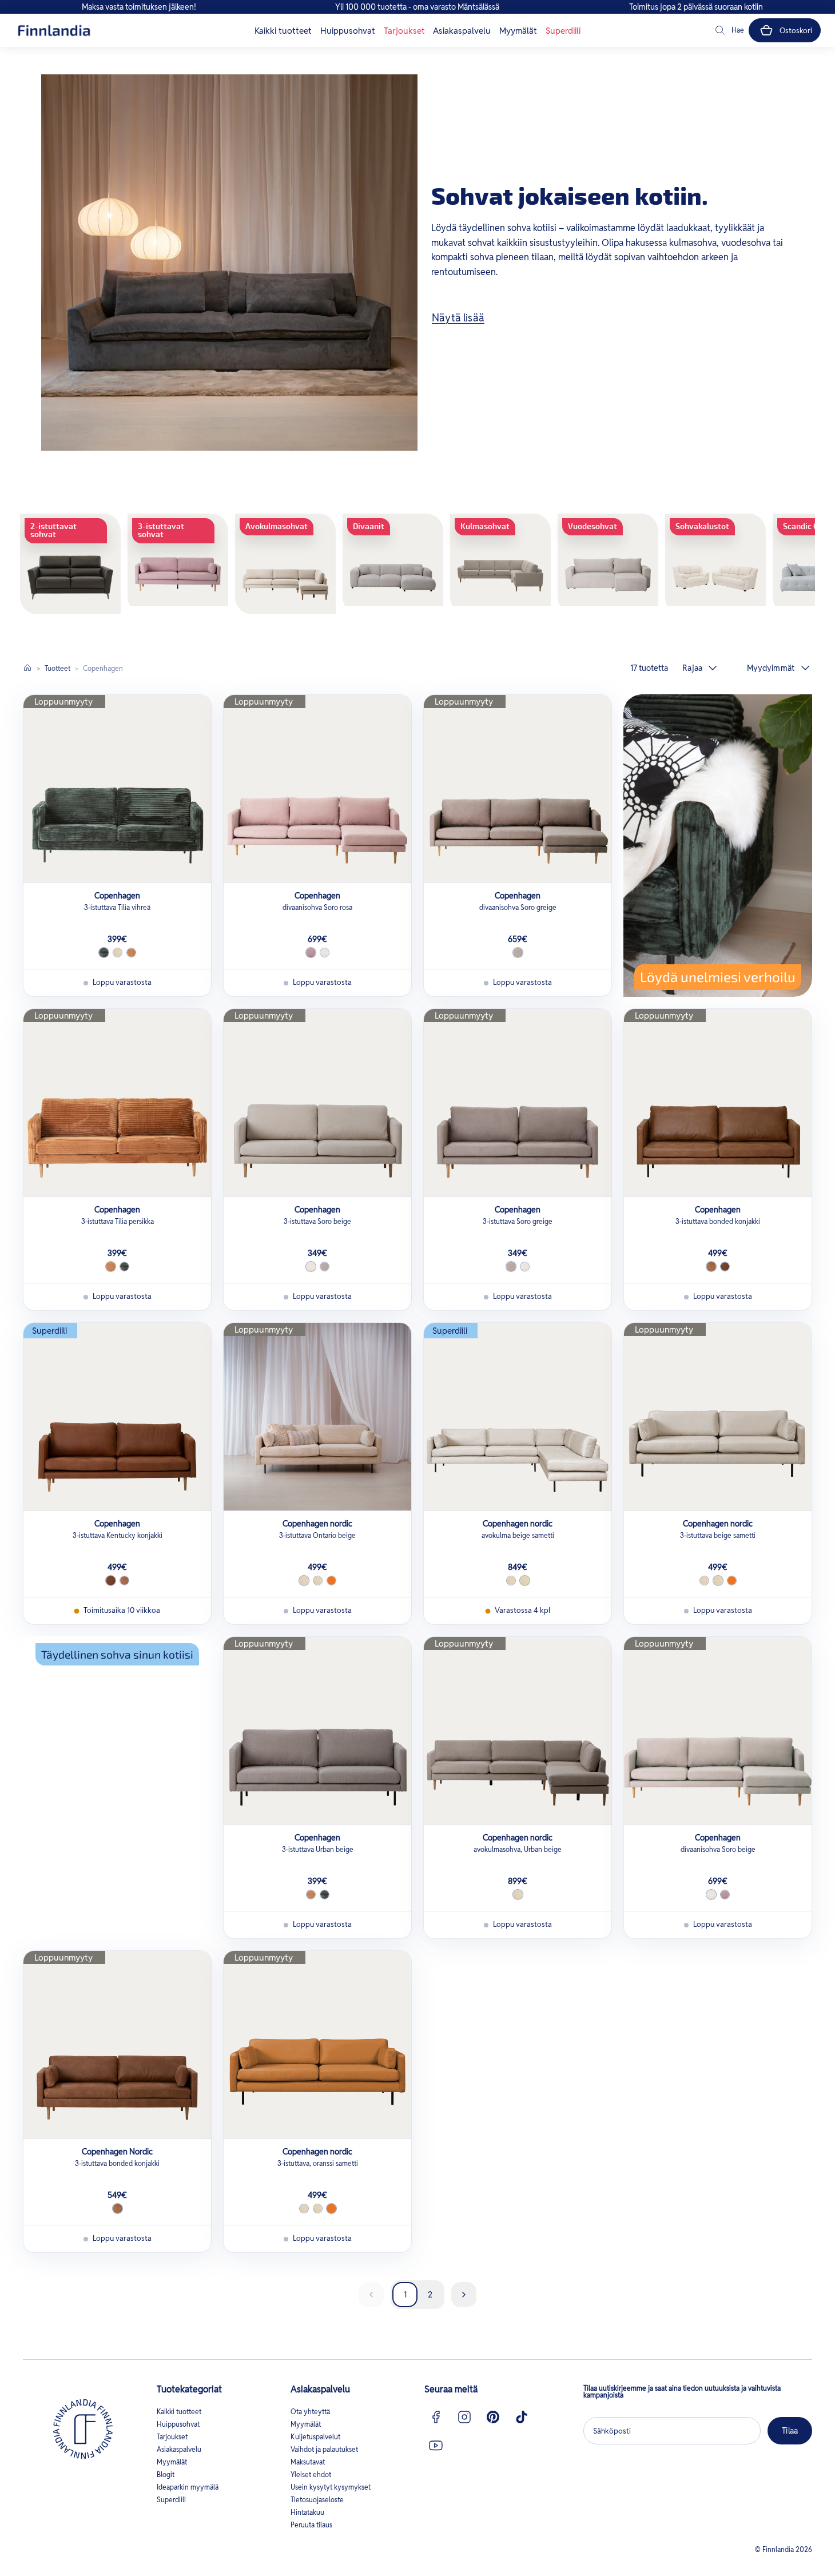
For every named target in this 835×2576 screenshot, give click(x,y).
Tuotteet (57, 668)
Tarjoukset (404, 31)
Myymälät (518, 31)
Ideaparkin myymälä (188, 2487)
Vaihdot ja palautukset (324, 2449)
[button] (729, 30)
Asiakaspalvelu (462, 31)
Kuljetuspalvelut (315, 2437)
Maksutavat (308, 2462)
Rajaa (692, 668)
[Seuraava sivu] (464, 2295)
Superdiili (563, 31)
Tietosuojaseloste (317, 2500)
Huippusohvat (348, 31)
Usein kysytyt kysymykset (331, 2487)
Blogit (166, 2474)
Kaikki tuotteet (283, 31)
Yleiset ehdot (311, 2474)
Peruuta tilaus (311, 2525)
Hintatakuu (307, 2512)
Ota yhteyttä (310, 2412)
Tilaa (790, 2431)
